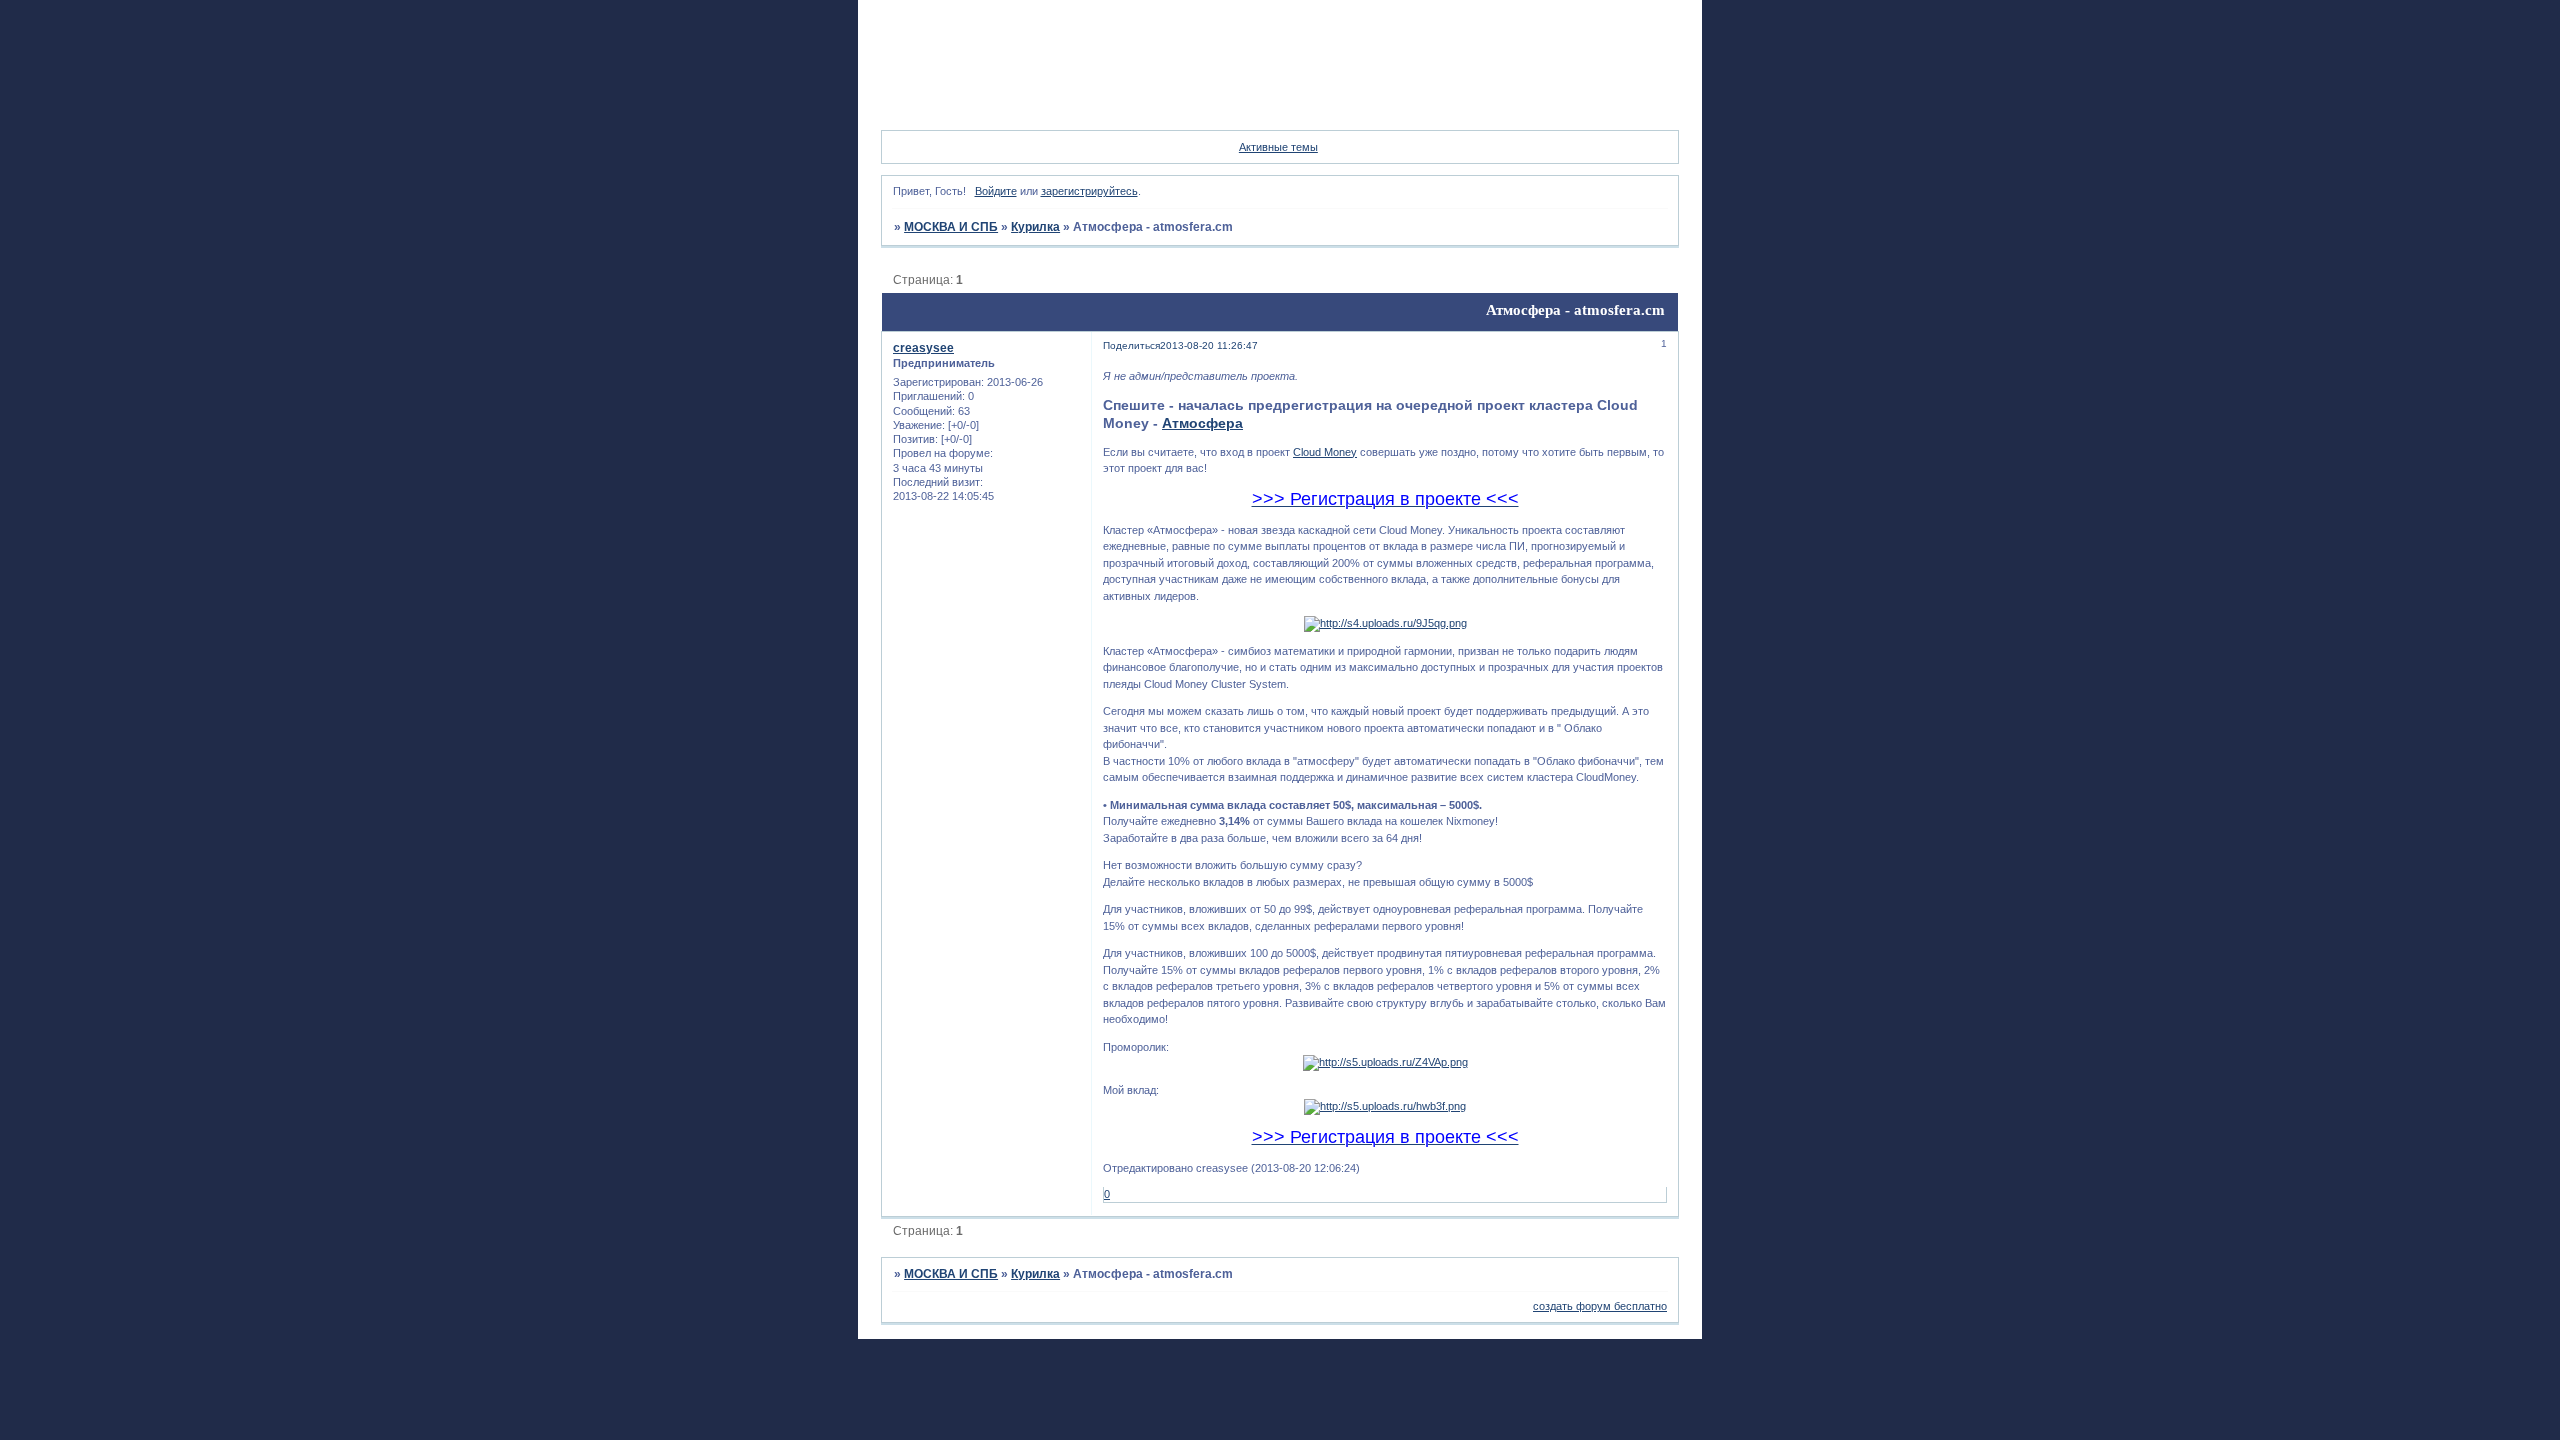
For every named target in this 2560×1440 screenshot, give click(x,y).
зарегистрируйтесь (1089, 191)
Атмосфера (1202, 423)
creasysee (923, 348)
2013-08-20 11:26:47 (1209, 345)
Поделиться (1131, 345)
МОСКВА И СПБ (951, 227)
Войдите (996, 191)
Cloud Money (1325, 452)
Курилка (1035, 227)
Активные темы (1278, 147)
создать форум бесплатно (1600, 1306)
